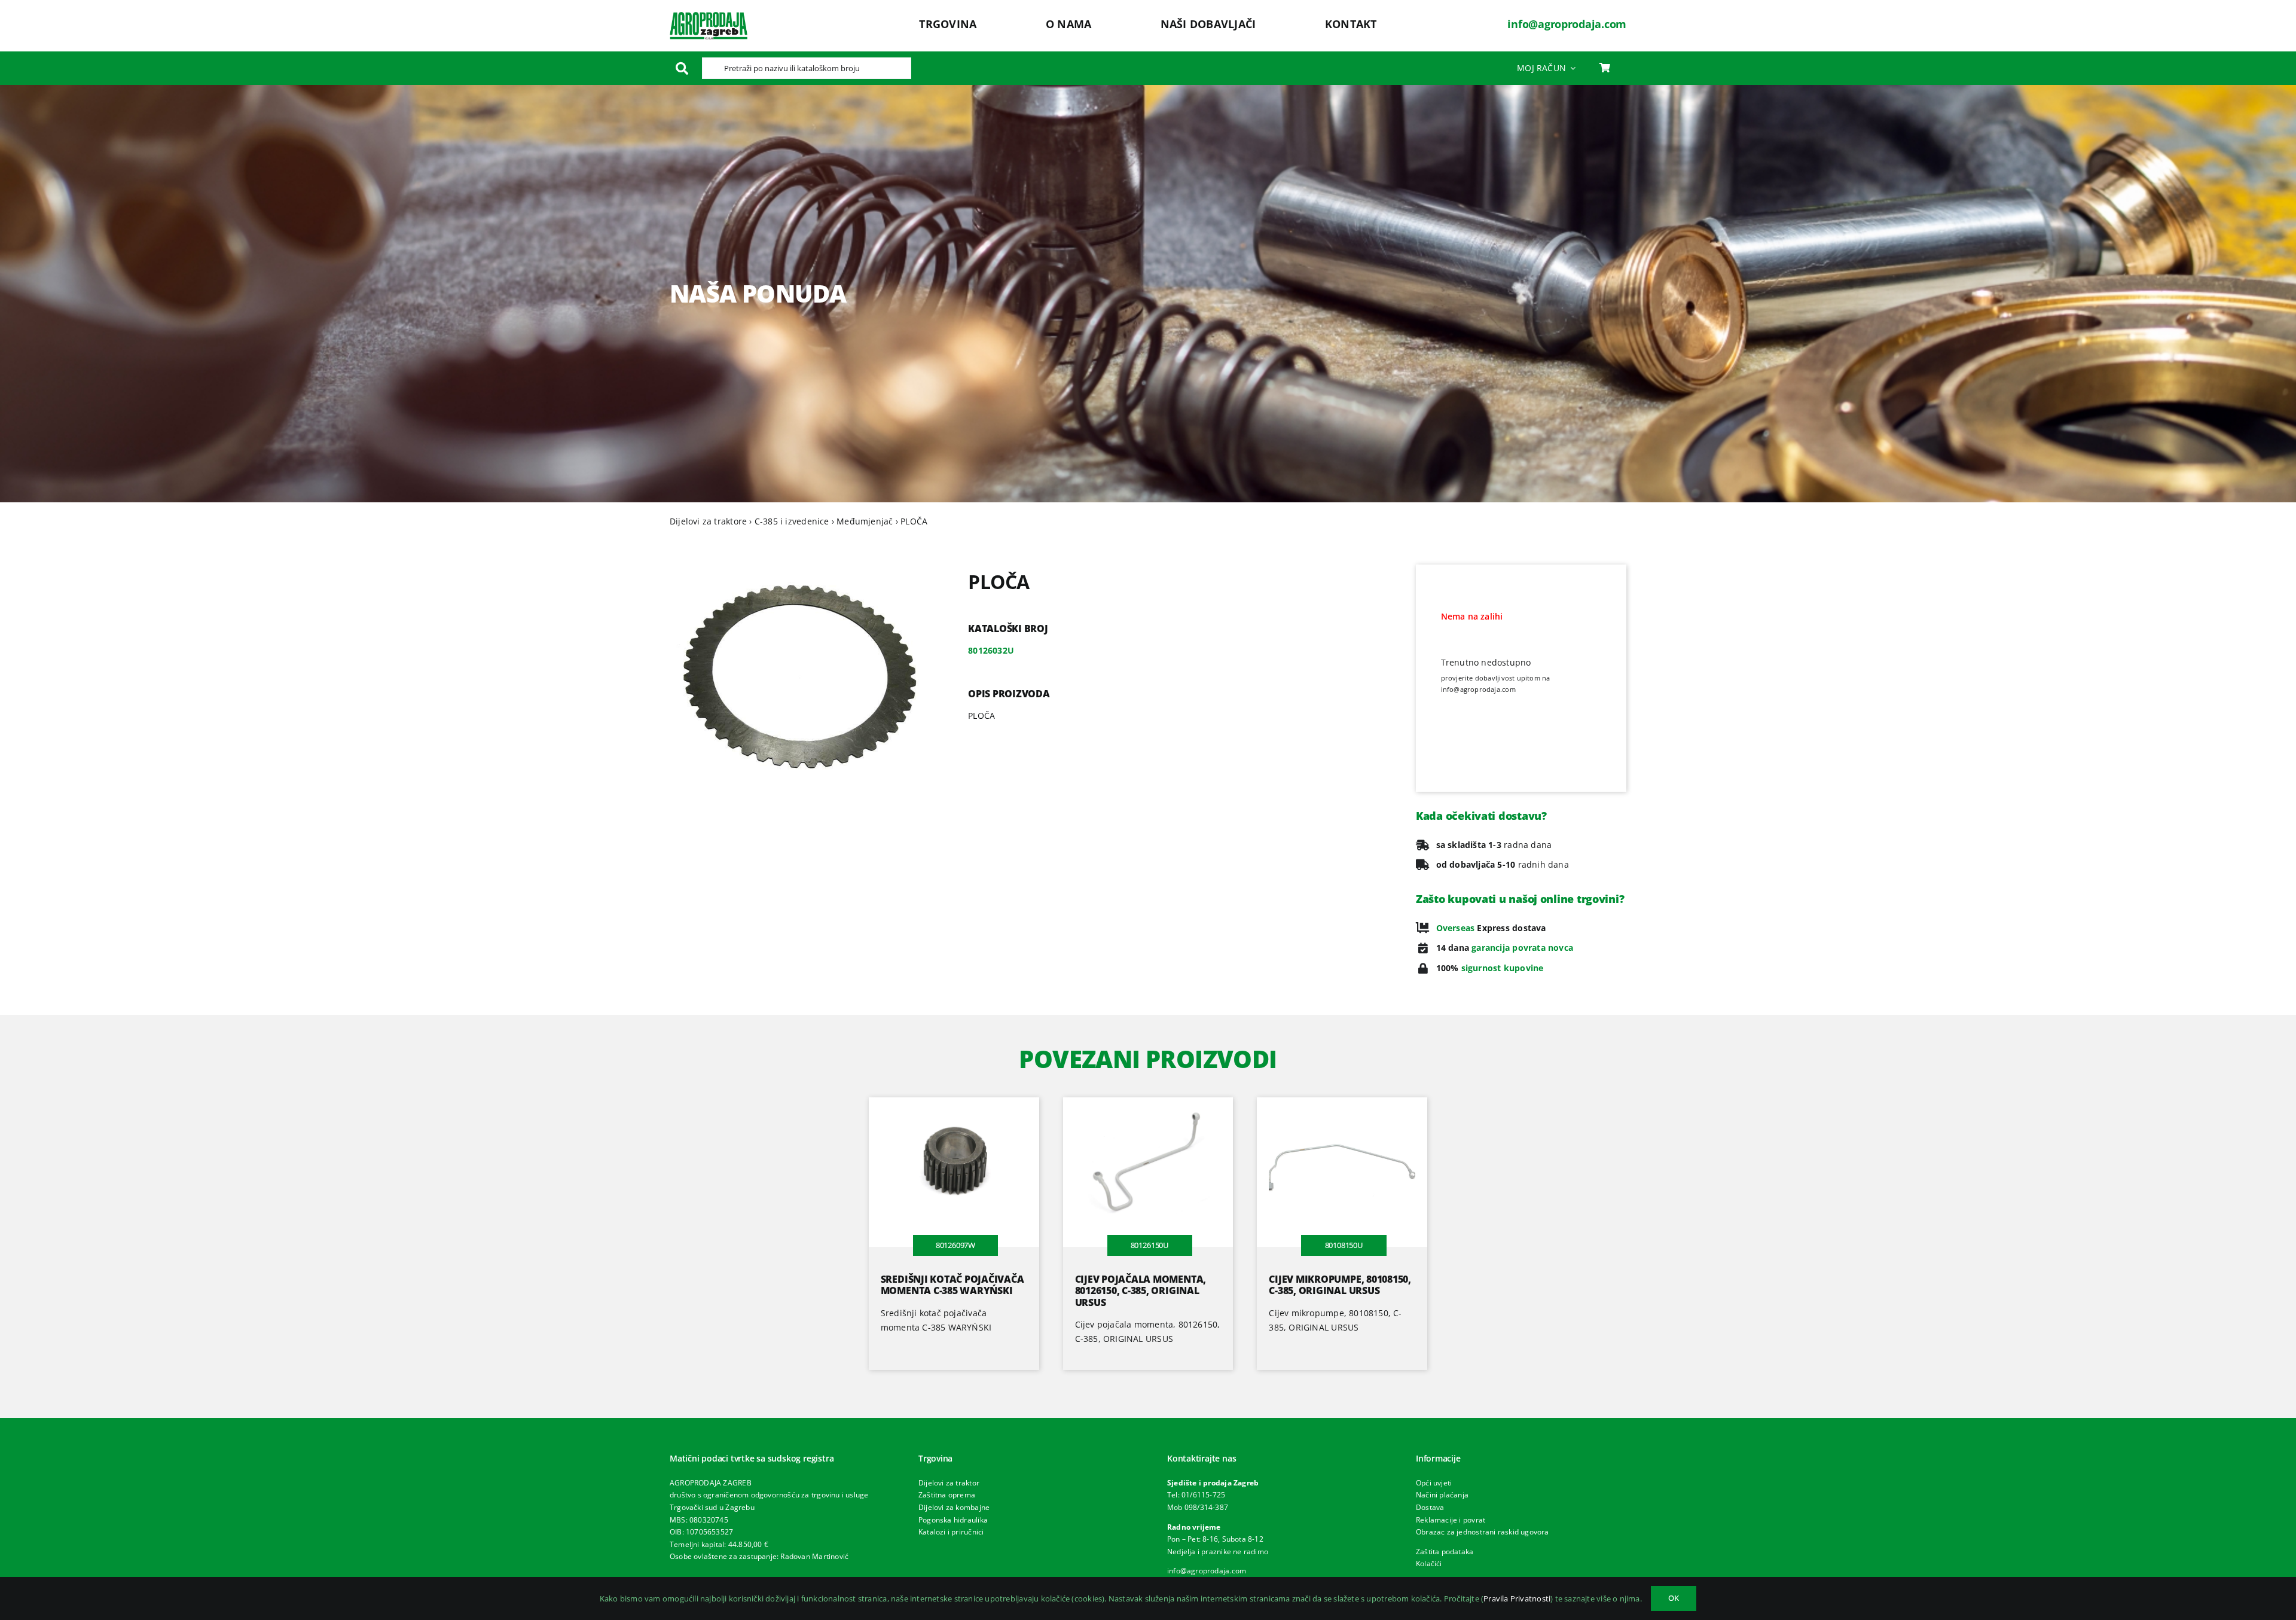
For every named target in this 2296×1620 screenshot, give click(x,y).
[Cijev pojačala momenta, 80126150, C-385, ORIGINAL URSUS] (1148, 1104)
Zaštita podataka (1445, 1552)
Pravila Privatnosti (1517, 1598)
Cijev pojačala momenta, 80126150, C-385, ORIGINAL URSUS (1141, 1290)
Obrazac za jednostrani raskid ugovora (1483, 1532)
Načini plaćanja (1442, 1495)
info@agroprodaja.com (1567, 24)
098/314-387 (1206, 1507)
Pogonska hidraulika (953, 1520)
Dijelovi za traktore (708, 521)
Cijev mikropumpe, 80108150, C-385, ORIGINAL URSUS (1340, 1285)
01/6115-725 (1203, 1495)
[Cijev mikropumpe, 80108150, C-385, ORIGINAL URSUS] (1342, 1104)
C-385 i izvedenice (792, 521)
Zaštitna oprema (947, 1495)
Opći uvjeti (1434, 1483)
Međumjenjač (865, 521)
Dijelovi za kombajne (954, 1507)
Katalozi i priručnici (951, 1532)
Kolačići (1429, 1563)
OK (1674, 1598)
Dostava (1430, 1507)
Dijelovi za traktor (949, 1483)
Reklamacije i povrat (1451, 1520)
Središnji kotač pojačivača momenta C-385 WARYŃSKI (952, 1285)
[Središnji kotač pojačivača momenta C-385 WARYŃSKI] (954, 1104)
